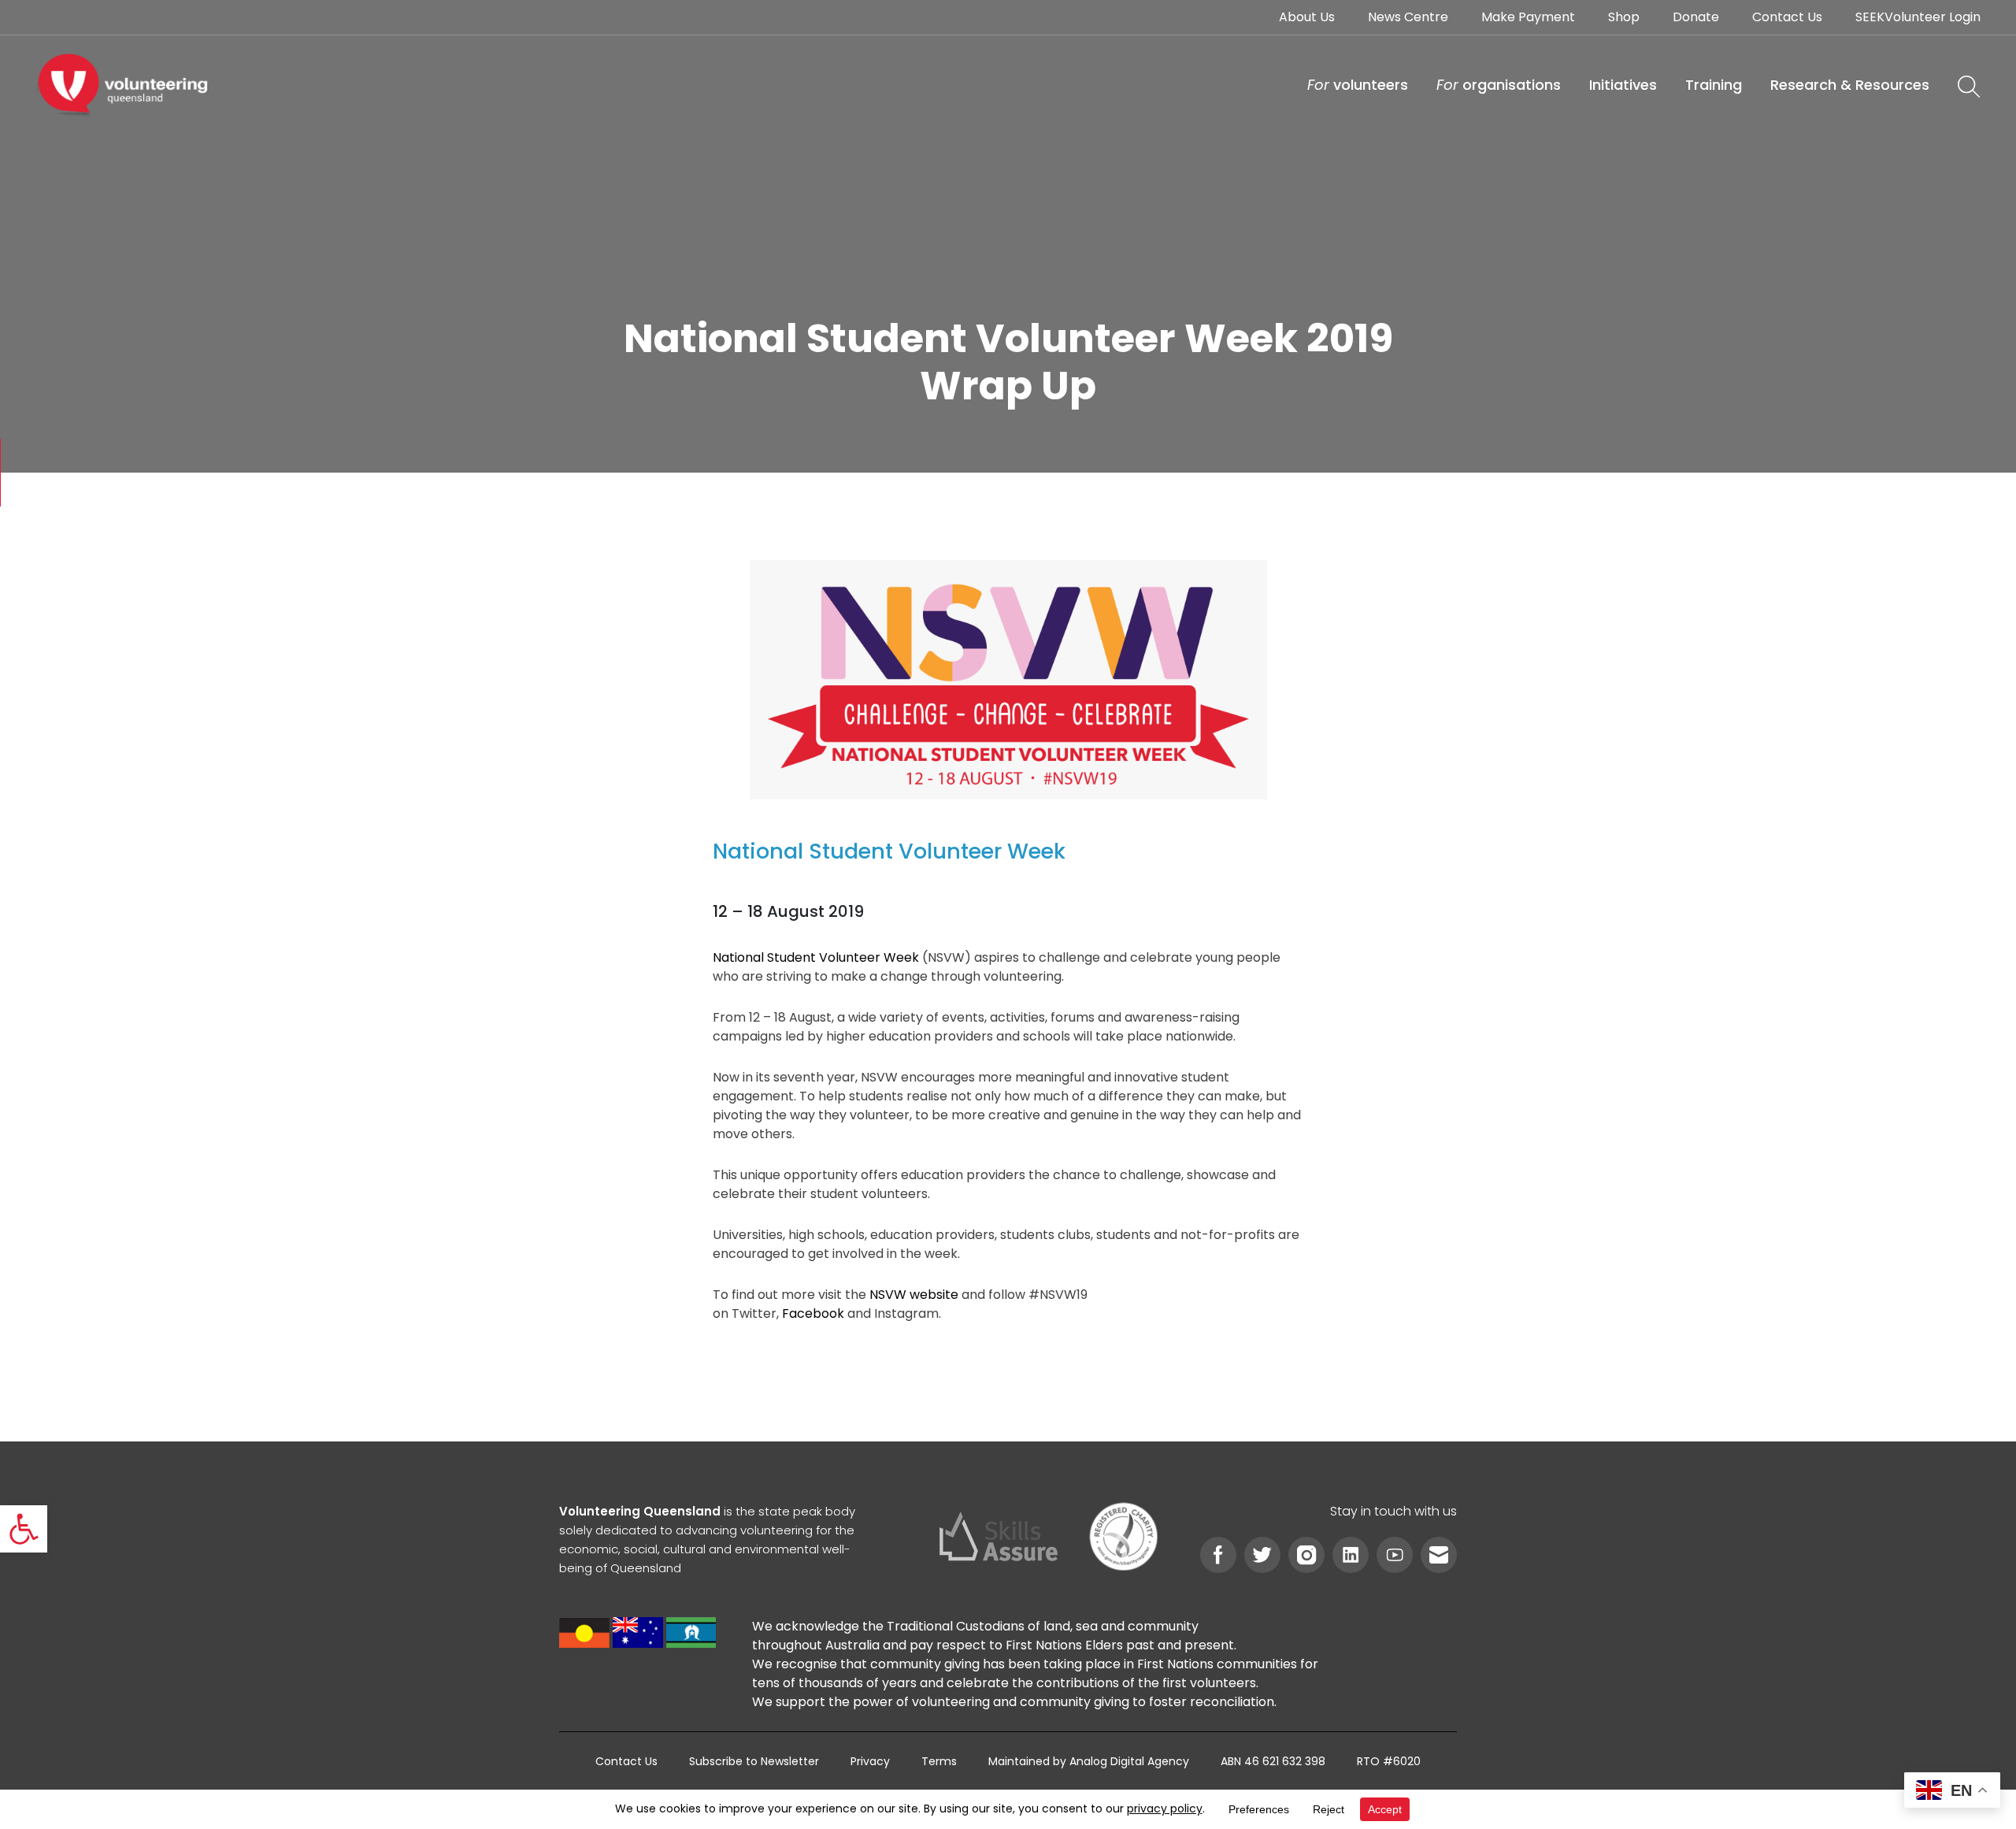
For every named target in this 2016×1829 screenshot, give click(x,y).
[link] (24, 1529)
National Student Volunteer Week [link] (816, 957)
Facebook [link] (813, 1313)
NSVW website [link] (914, 1295)
